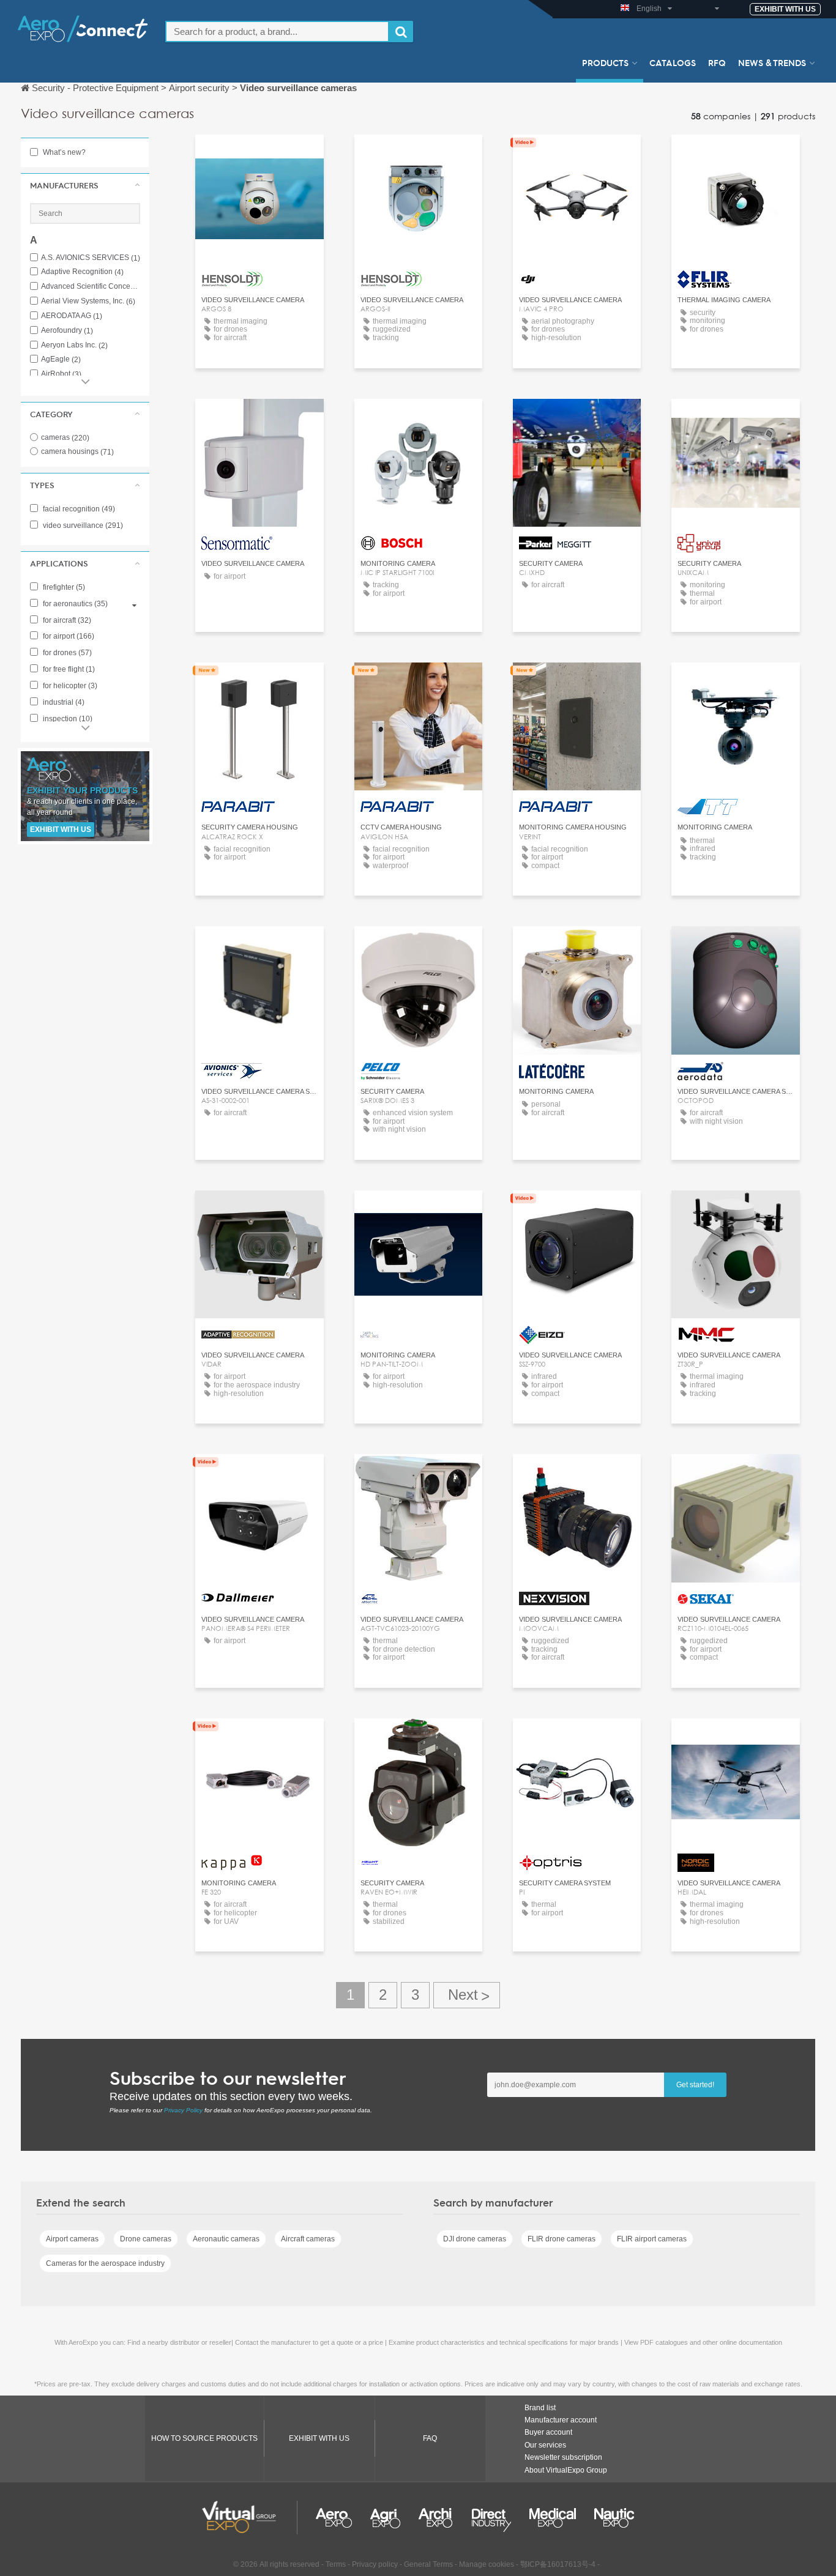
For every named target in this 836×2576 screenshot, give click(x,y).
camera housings (77, 451)
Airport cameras (72, 2239)
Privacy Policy (183, 2110)
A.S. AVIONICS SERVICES (91, 258)
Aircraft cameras (308, 2239)
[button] (85, 185)
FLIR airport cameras (652, 2239)
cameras (65, 437)
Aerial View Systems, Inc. (88, 301)
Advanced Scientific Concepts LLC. (91, 287)
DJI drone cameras (475, 2239)
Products (605, 62)
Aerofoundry (67, 331)
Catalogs (673, 62)
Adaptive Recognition (82, 272)
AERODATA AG (72, 316)
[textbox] (277, 32)
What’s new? (63, 152)
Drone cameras (146, 2239)
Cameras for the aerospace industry (105, 2263)
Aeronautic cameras (226, 2239)
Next (467, 1995)
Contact (577, 155)
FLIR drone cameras (562, 2239)
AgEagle (61, 359)
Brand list (540, 2408)
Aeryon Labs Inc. (74, 345)
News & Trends (772, 62)
